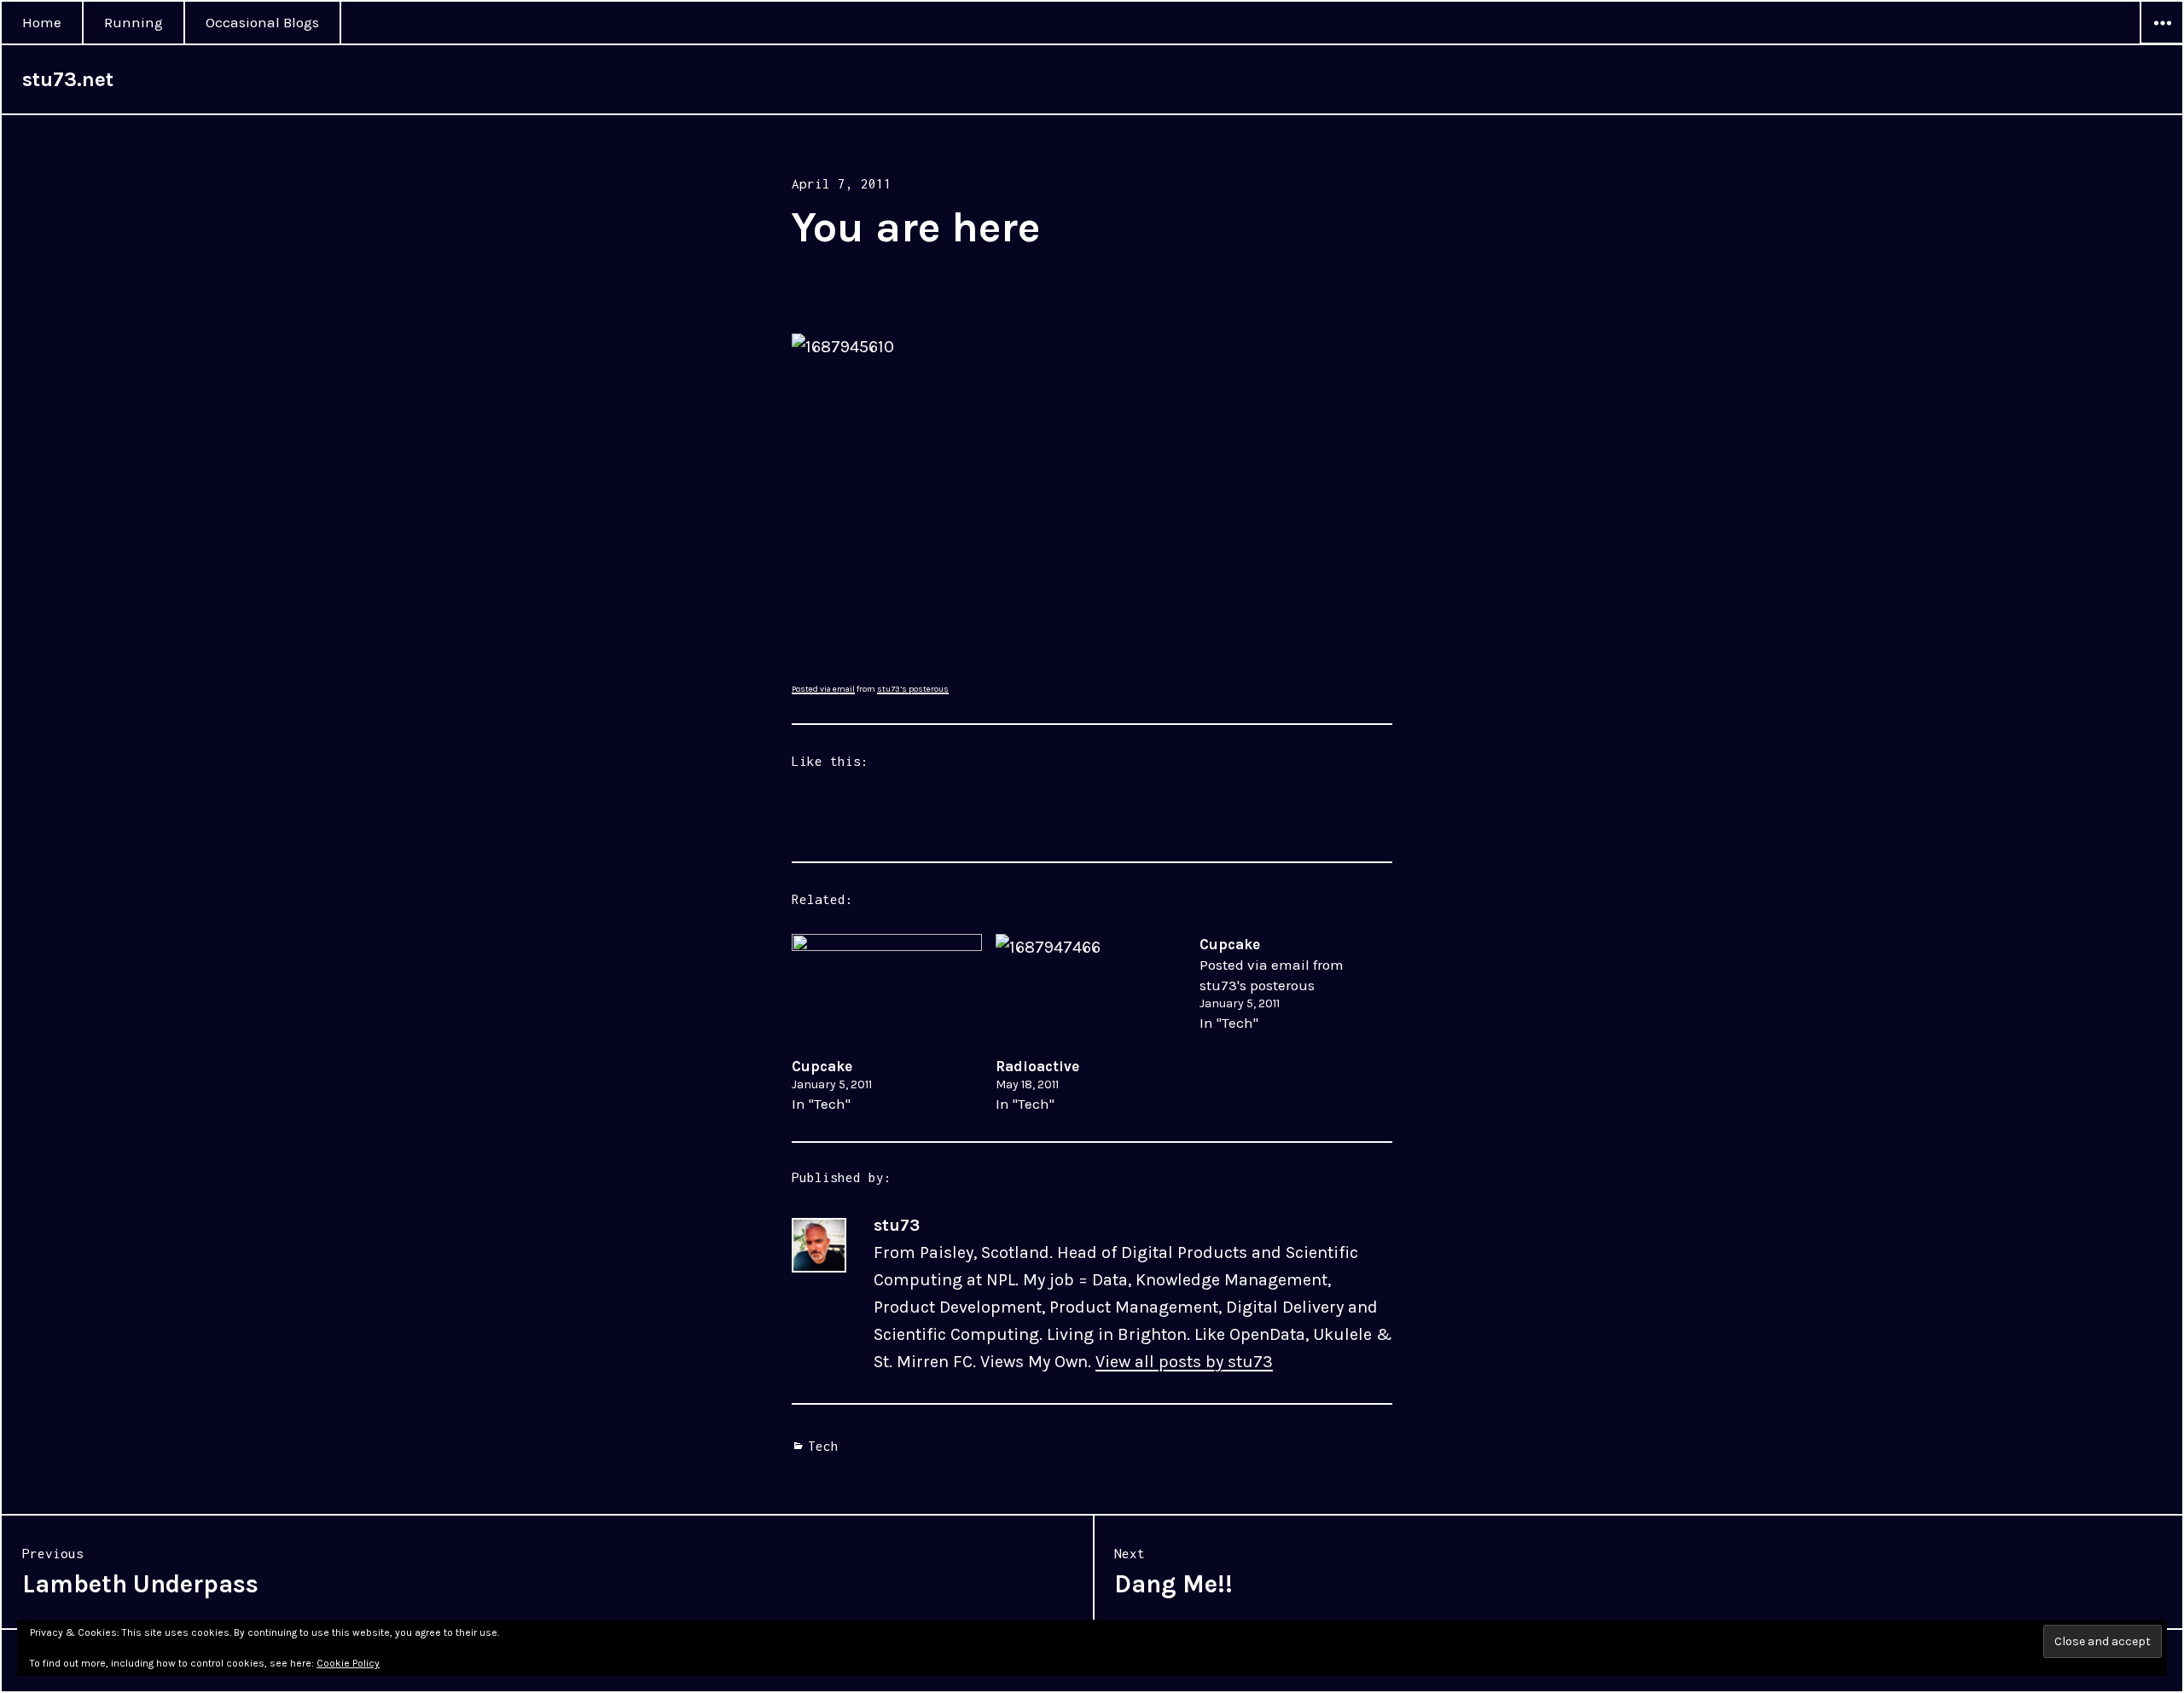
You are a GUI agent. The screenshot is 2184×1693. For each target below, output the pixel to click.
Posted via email (823, 689)
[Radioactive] (1091, 988)
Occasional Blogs (262, 22)
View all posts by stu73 (1184, 1362)
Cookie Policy (348, 1663)
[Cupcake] (887, 988)
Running (134, 22)
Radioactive (1037, 1066)
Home (42, 22)
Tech (823, 1446)
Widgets (2162, 43)
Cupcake (822, 1066)
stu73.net (68, 79)
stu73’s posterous (913, 689)
